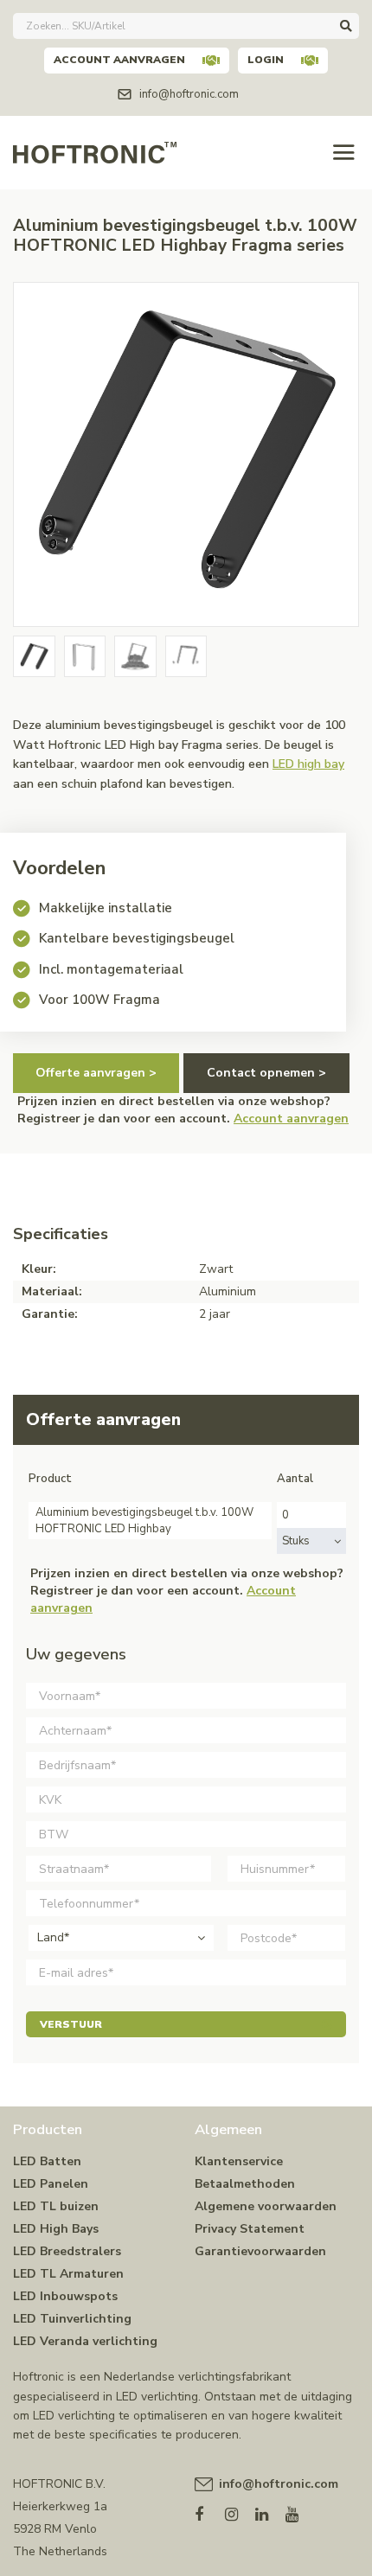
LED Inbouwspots (65, 2296)
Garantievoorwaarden (260, 2251)
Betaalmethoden (245, 2184)
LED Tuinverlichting (72, 2319)
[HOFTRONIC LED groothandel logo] (95, 151)
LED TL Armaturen (68, 2274)
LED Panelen (51, 2184)
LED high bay (308, 764)
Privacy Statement (250, 2229)
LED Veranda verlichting (85, 2341)
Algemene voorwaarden (266, 2206)
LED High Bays (56, 2229)
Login (266, 60)
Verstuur (71, 2024)
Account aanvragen (119, 60)
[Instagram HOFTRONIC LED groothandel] (240, 2511)
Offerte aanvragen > (96, 1073)
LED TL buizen (56, 2206)
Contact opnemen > (266, 1073)
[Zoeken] (346, 26)
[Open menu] (344, 153)
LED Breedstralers (67, 2251)
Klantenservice (239, 2161)
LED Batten (47, 2161)
